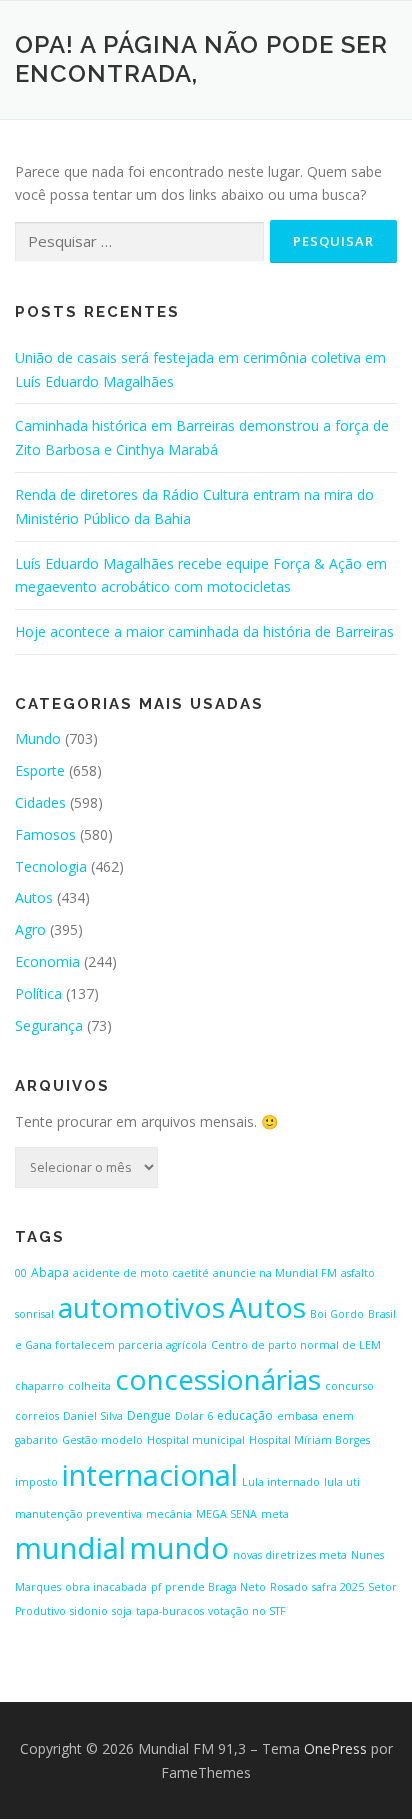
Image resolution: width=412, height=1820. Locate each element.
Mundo (38, 738)
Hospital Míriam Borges (309, 1440)
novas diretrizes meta (290, 1555)
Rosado (289, 1587)
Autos (34, 897)
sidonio (89, 1611)
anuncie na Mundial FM (275, 1273)
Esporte (40, 770)
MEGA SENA (226, 1514)
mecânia (169, 1514)
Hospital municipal (196, 1440)
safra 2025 (338, 1587)
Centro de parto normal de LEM (296, 1345)
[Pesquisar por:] (139, 242)
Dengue (149, 1415)
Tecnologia (51, 866)
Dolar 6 (194, 1416)
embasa (297, 1416)
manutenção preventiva (78, 1514)
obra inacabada (106, 1587)
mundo (179, 1548)
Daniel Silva (93, 1416)
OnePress (335, 1748)
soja (122, 1611)
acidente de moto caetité (141, 1273)
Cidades (40, 802)
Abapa (50, 1272)
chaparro (39, 1386)
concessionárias (218, 1379)
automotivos (141, 1307)
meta (275, 1514)
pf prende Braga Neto (208, 1587)
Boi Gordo (337, 1314)
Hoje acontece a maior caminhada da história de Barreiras (204, 631)
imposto (36, 1482)
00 (21, 1273)
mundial (70, 1548)
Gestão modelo (102, 1440)
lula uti (342, 1482)
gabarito (36, 1440)
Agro (30, 929)
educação (245, 1415)
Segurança (49, 1025)
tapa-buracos (170, 1611)
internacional (150, 1475)
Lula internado (281, 1482)
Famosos (45, 834)
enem (338, 1416)
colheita (89, 1386)
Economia (47, 961)
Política (38, 993)
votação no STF (247, 1611)
